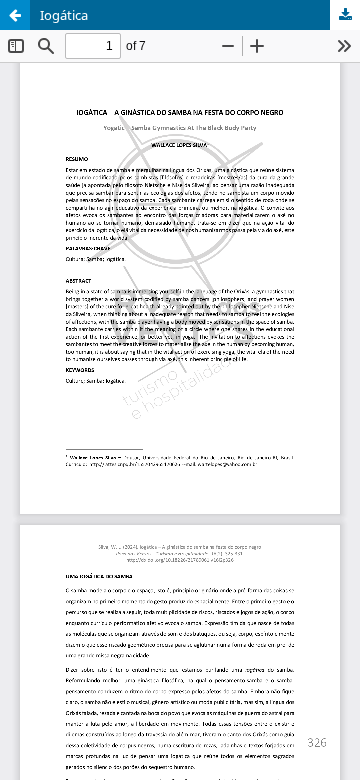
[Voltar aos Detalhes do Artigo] (15, 15)
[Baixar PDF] (345, 15)
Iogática (64, 15)
